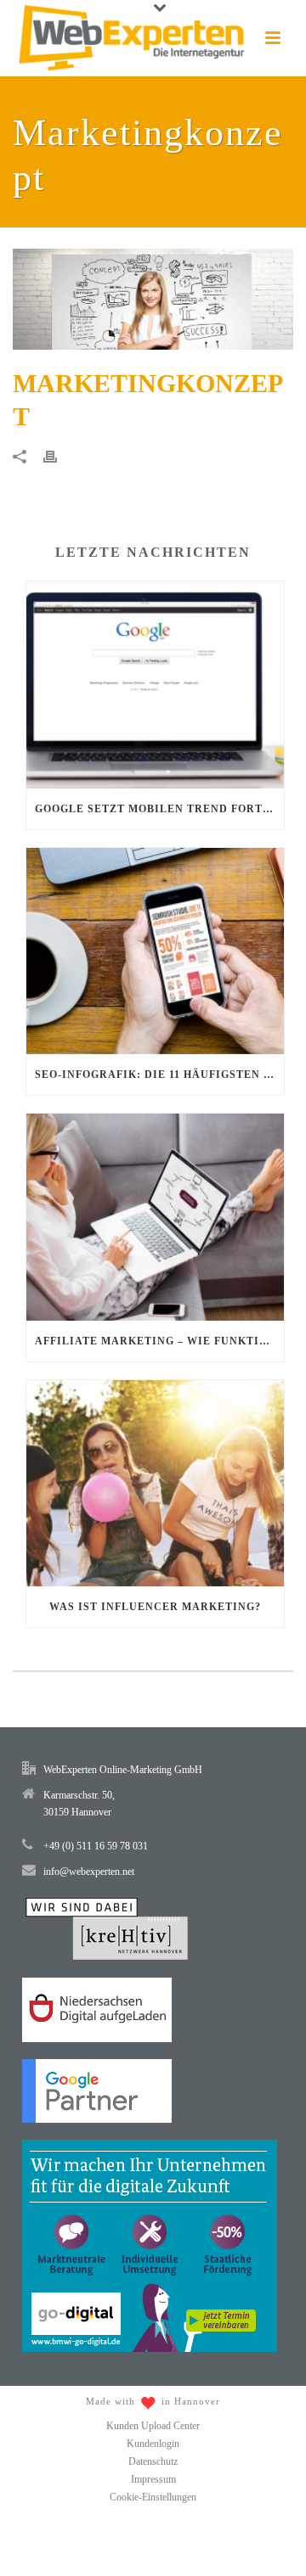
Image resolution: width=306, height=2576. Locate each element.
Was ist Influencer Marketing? (155, 1607)
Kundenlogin (153, 2444)
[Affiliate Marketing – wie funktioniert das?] (155, 1217)
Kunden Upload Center (153, 2426)
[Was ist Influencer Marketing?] (155, 1484)
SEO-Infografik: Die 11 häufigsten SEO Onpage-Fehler (159, 1075)
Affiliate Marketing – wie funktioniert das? (159, 1341)
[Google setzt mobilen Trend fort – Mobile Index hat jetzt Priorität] (155, 685)
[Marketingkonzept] (153, 300)
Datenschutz (153, 2461)
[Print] (59, 455)
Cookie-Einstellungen (153, 2497)
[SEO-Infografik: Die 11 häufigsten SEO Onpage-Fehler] (155, 951)
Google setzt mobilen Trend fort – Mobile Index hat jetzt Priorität (159, 809)
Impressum (153, 2479)
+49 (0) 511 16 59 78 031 (96, 1846)
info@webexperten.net (89, 1872)
